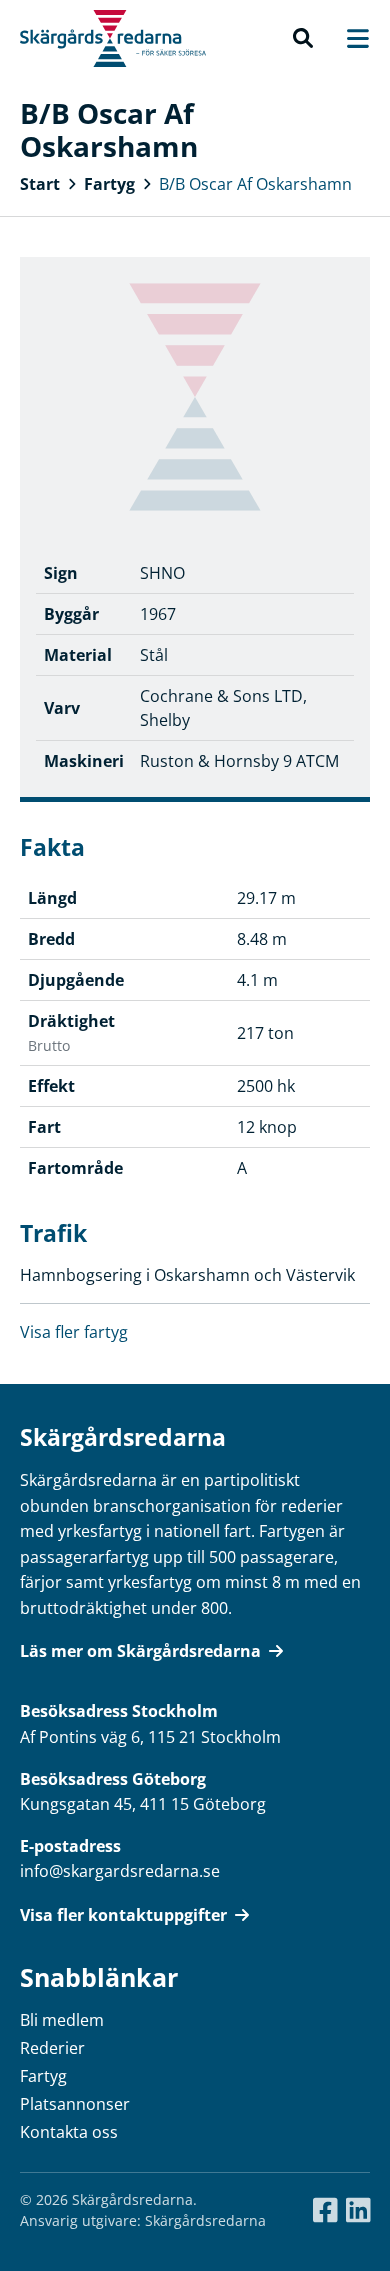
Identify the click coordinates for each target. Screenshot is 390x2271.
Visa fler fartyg (74, 1332)
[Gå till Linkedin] (358, 2211)
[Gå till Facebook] (325, 2211)
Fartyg (109, 184)
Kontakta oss (69, 2132)
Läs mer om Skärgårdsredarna (140, 1651)
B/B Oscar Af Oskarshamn (255, 184)
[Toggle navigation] (348, 38)
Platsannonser (75, 2104)
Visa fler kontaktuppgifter (123, 1915)
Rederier (52, 2048)
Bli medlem (62, 2020)
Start (40, 184)
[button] (303, 39)
